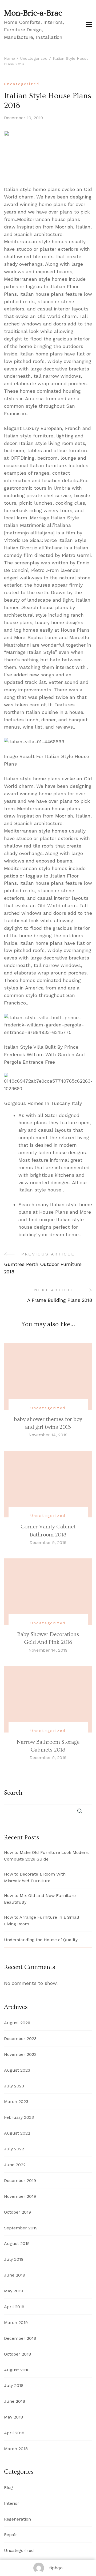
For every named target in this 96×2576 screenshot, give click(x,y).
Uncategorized (22, 84)
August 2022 (17, 2133)
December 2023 (20, 2039)
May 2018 (13, 2417)
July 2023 (14, 2086)
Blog (8, 2487)
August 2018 (17, 2370)
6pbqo (56, 2568)
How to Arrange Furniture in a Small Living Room (41, 1921)
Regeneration (17, 2519)
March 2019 (16, 2322)
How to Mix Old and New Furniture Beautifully (40, 1899)
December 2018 (20, 2338)
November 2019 (20, 2196)
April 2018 (14, 2433)
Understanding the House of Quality (41, 1940)
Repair (11, 2535)
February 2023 (19, 2117)
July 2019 (14, 2259)
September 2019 (21, 2228)
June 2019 (15, 2275)
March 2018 (16, 2449)
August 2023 (17, 2070)
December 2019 (20, 2181)
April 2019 (14, 2307)
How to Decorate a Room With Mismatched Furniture (35, 1877)
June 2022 (15, 2165)
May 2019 (13, 2291)
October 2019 (17, 2212)
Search (13, 1793)
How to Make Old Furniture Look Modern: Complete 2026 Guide (47, 1856)
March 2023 (16, 2101)
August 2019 (17, 2243)
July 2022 (14, 2149)
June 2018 (15, 2401)
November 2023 (20, 2054)
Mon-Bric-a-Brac (33, 13)
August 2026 (17, 2023)
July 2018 (14, 2385)
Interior (12, 2503)
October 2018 (17, 2354)
